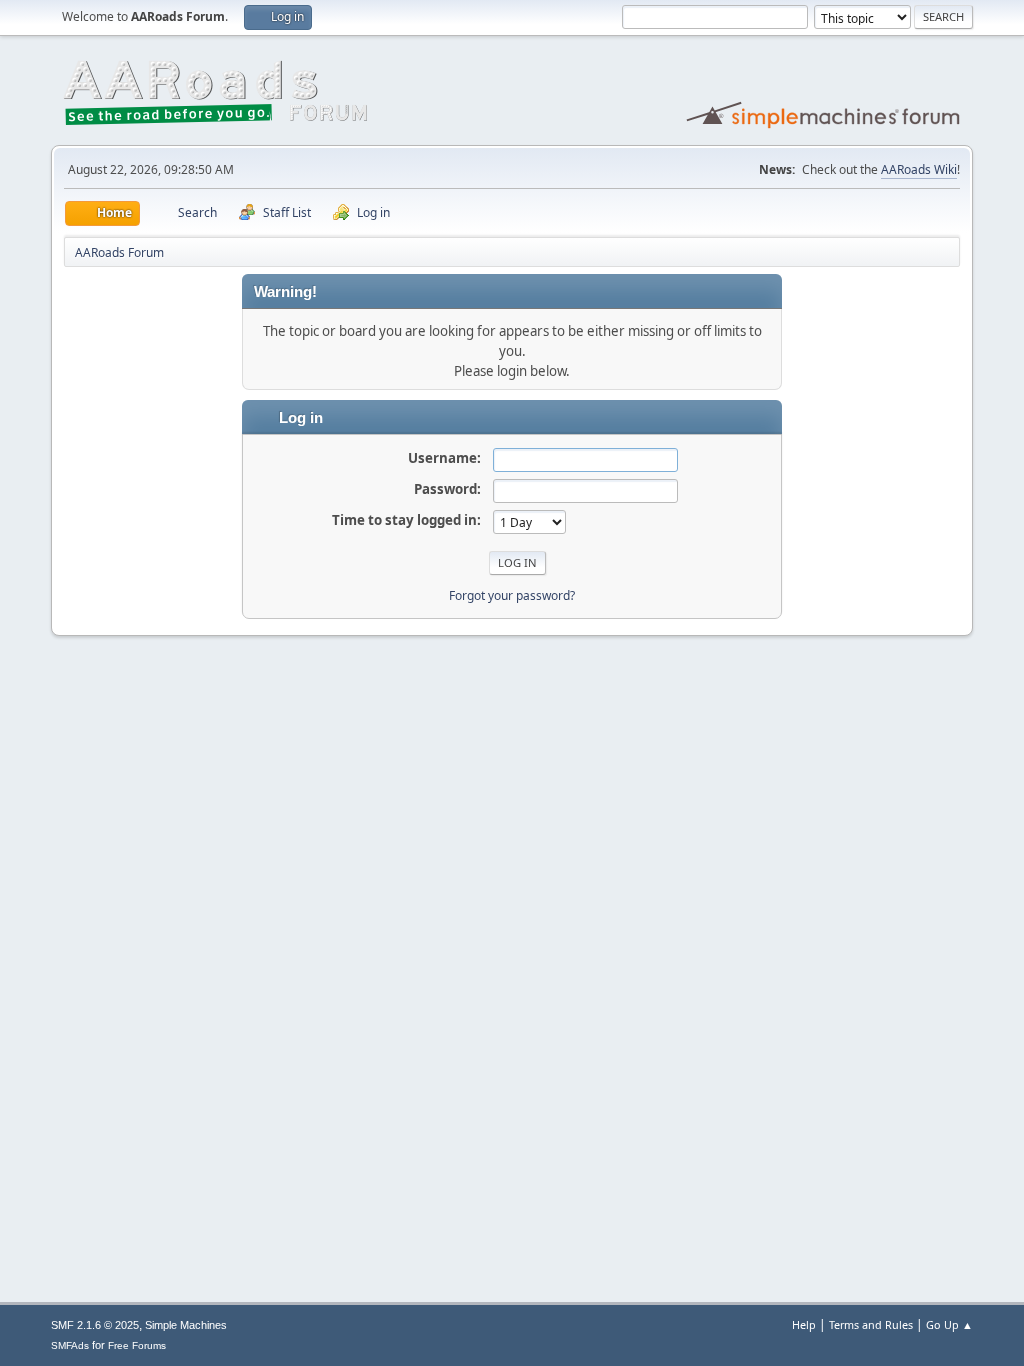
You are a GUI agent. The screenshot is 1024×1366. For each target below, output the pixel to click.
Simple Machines (186, 1325)
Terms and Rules (871, 1324)
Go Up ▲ (949, 1324)
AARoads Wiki (919, 169)
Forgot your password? (512, 595)
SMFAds (70, 1345)
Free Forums (137, 1345)
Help (804, 1324)
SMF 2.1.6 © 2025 (95, 1325)
